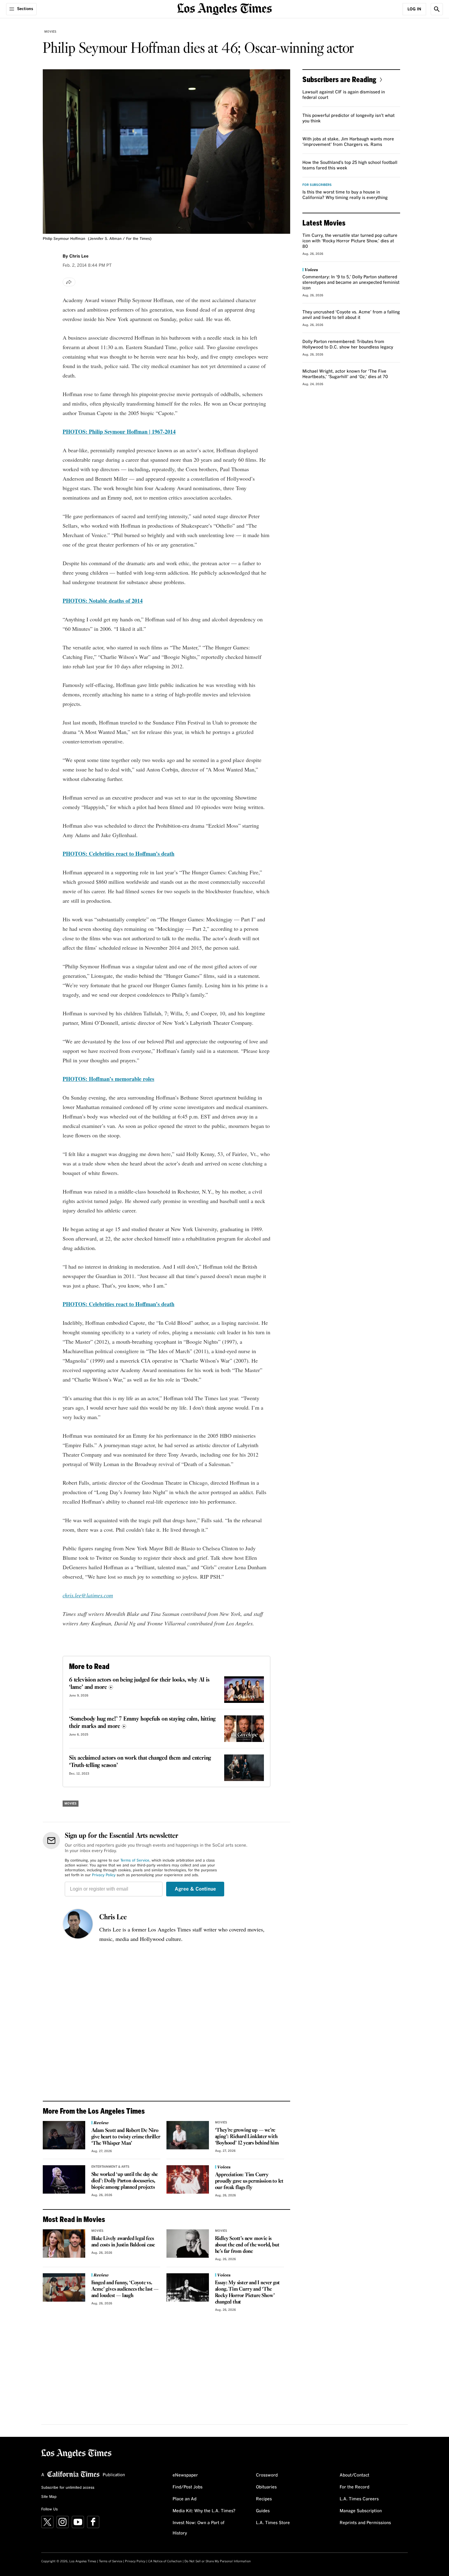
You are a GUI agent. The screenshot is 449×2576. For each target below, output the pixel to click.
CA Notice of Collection (165, 2561)
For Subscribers (317, 185)
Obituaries (266, 2487)
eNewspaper (185, 2475)
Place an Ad (184, 2499)
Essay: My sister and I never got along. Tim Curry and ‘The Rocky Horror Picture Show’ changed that (248, 2292)
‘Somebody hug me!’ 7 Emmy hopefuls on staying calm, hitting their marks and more (142, 1723)
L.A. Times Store (273, 2523)
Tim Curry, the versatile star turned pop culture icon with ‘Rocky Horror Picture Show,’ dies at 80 (350, 241)
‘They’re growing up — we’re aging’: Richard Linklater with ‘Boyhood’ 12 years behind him (247, 2137)
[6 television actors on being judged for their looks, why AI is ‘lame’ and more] (244, 1690)
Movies (50, 32)
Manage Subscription (361, 2511)
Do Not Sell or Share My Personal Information (218, 2561)
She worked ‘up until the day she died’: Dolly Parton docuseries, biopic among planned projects (125, 2181)
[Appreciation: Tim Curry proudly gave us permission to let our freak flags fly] (188, 2179)
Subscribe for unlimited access (68, 2488)
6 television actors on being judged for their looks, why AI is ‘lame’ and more (139, 1684)
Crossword (267, 2475)
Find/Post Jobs (188, 2487)
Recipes (264, 2499)
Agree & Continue (195, 1889)
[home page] (224, 8)
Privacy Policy (104, 1875)
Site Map (49, 2497)
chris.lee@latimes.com (88, 1595)
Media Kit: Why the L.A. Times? (204, 2511)
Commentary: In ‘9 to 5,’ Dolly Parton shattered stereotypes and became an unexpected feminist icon (351, 283)
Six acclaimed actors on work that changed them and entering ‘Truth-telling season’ (140, 1762)
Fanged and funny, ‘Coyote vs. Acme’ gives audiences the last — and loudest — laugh (125, 2289)
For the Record (354, 2487)
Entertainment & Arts (110, 2167)
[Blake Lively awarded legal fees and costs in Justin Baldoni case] (64, 2243)
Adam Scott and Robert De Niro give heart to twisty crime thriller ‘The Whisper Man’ (126, 2137)
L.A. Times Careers (359, 2499)
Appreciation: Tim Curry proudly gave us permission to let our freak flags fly (249, 2181)
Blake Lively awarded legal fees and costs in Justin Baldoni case (123, 2242)
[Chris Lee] (78, 1924)
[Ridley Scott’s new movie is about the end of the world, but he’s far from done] (188, 2243)
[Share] (69, 282)
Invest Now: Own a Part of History (199, 2528)
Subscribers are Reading (339, 79)
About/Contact (354, 2475)
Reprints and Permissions (365, 2523)
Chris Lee (113, 1917)
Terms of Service (135, 1861)
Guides (263, 2511)
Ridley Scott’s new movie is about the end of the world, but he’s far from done (247, 2245)
